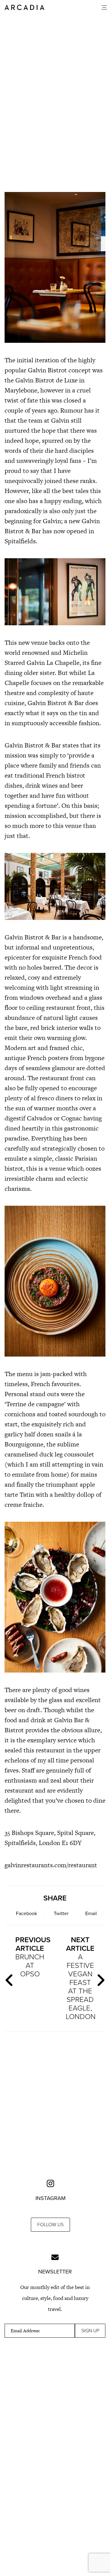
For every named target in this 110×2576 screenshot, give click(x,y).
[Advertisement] (55, 146)
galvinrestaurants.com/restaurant (51, 1865)
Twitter (61, 1914)
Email (91, 1914)
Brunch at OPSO (32, 1957)
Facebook (26, 1914)
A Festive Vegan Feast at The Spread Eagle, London (81, 1978)
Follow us (50, 2225)
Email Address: (25, 2331)
